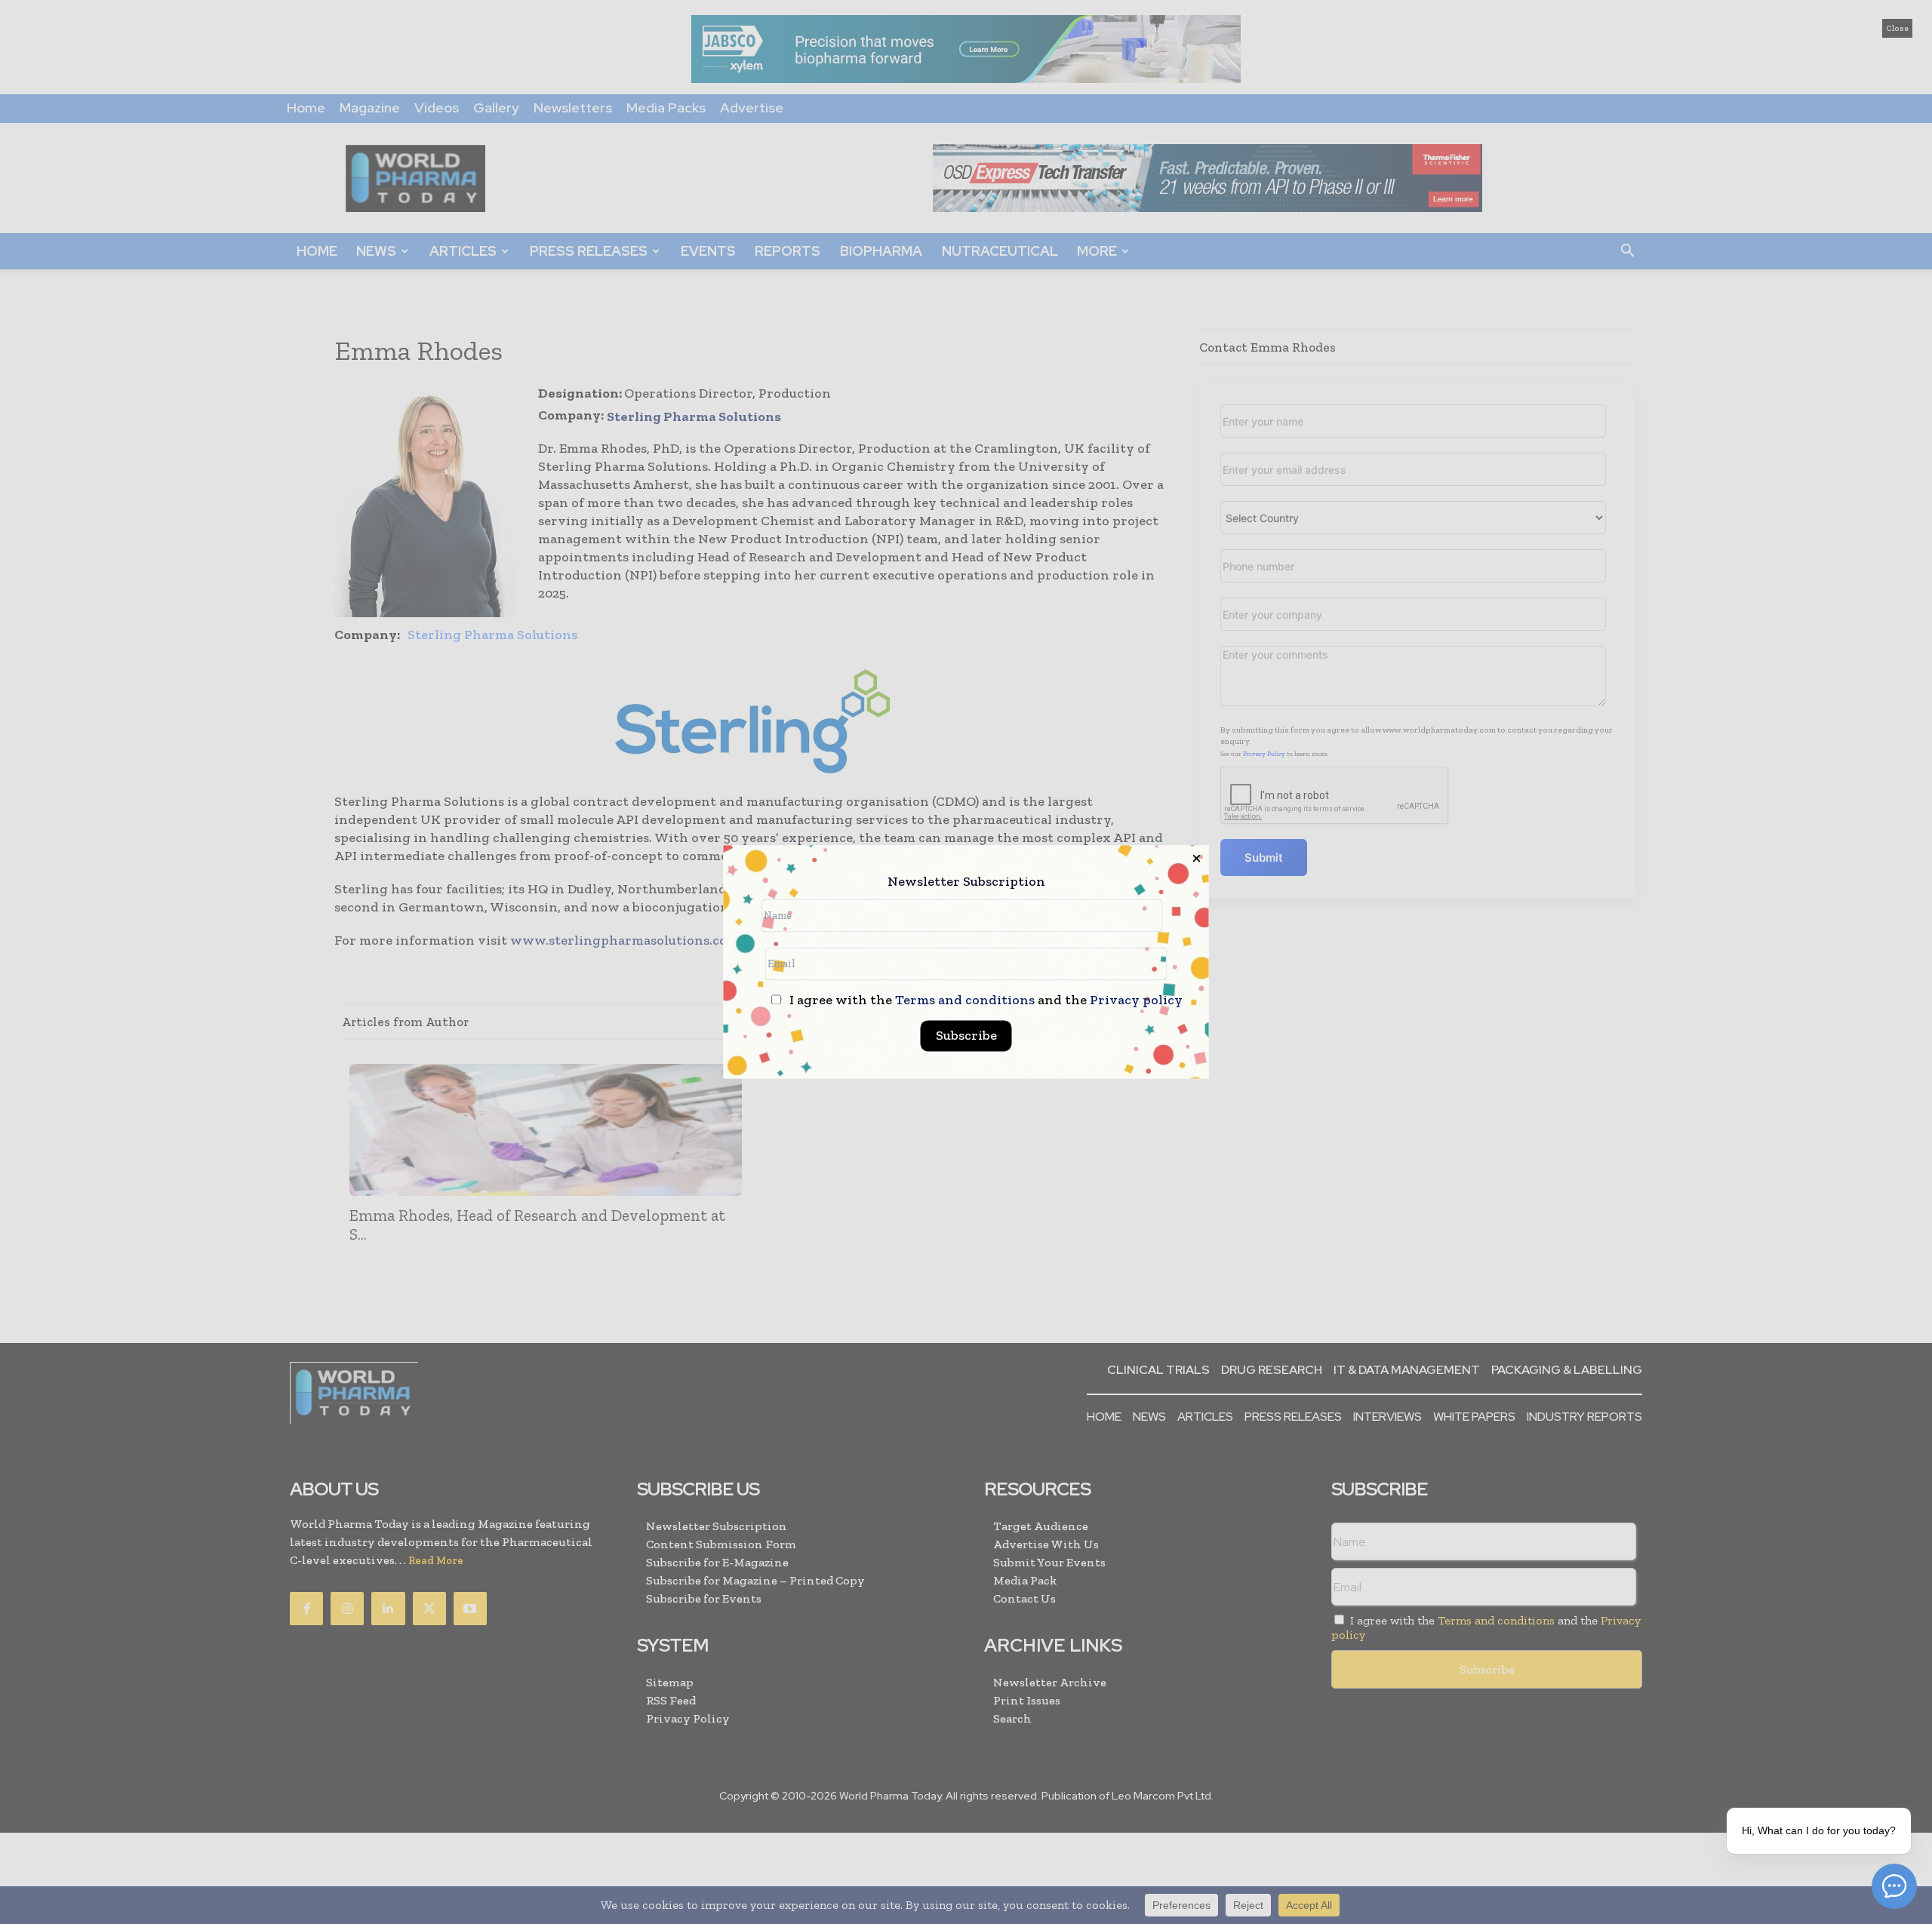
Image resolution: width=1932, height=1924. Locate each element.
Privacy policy (1136, 1000)
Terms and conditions (965, 1000)
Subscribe (966, 1036)
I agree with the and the (984, 1001)
